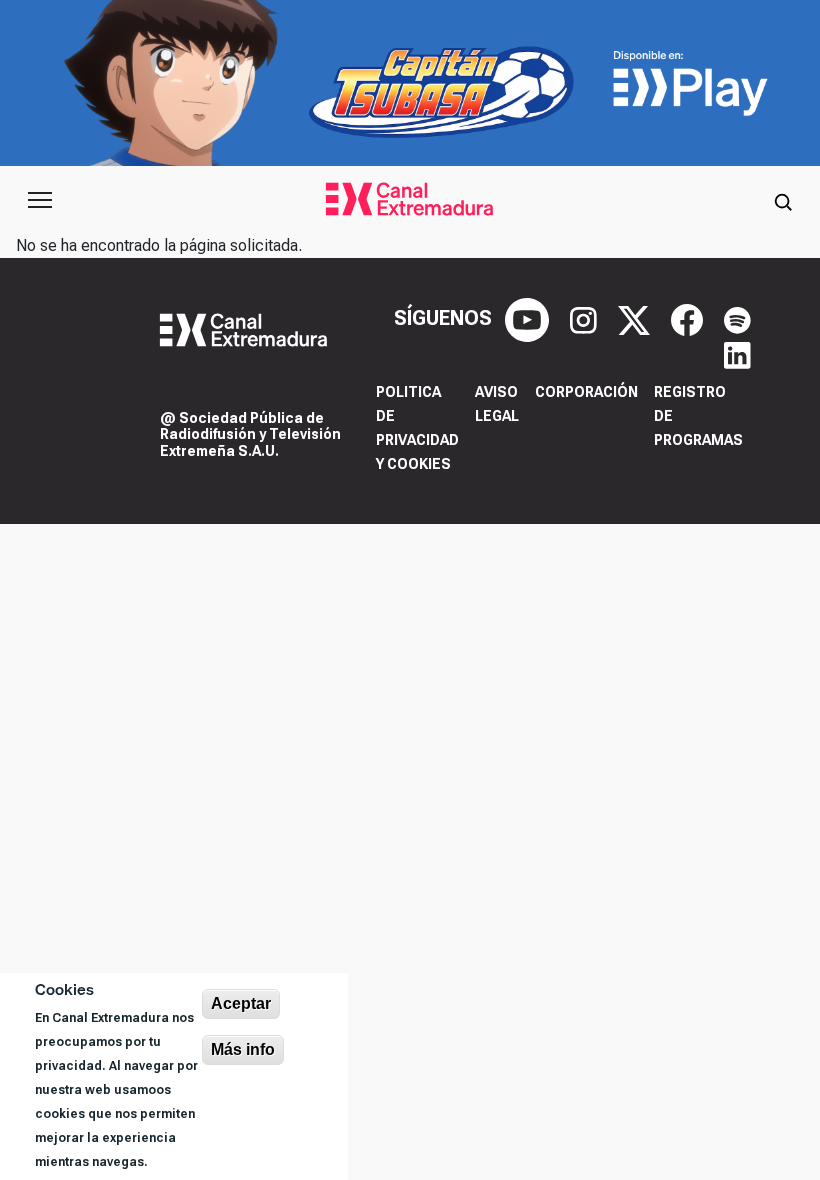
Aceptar (241, 1003)
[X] (636, 318)
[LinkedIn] (737, 354)
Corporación (586, 392)
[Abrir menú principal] (40, 200)
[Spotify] (737, 318)
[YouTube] (529, 318)
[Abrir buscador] (783, 200)
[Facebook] (689, 318)
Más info (243, 1049)
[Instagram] (586, 318)
